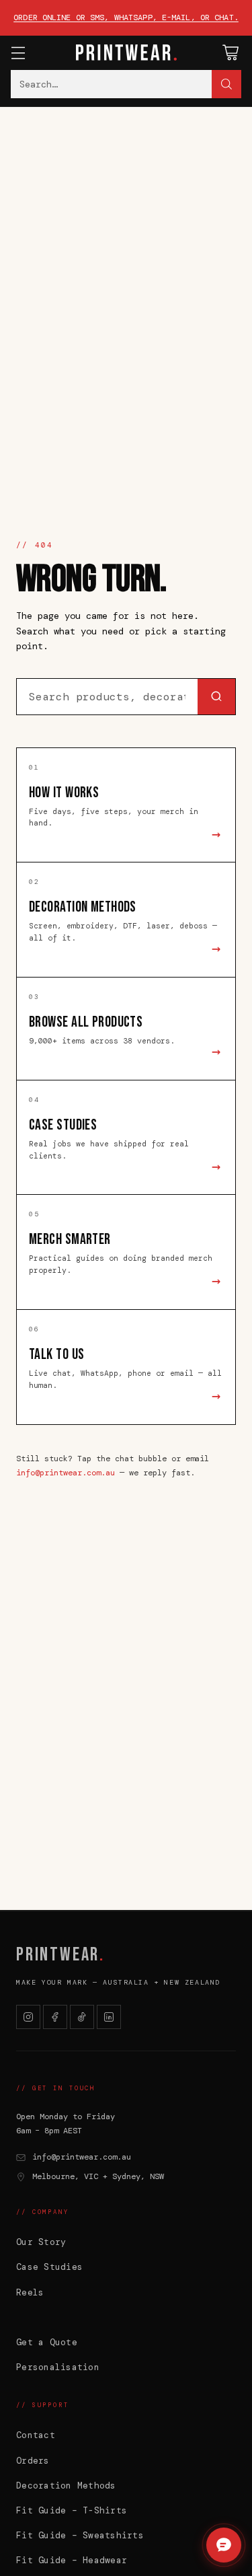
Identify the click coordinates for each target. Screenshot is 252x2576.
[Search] (226, 84)
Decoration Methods (66, 2486)
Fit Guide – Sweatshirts (80, 2535)
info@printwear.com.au (66, 1473)
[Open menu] (18, 53)
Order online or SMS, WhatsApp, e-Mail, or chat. (126, 17)
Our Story (41, 2242)
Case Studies (49, 2267)
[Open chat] (224, 2545)
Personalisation (58, 2367)
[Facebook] (55, 2017)
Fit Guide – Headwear (72, 2560)
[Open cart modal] (230, 53)
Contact (36, 2435)
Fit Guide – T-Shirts (72, 2510)
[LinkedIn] (109, 2017)
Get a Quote (47, 2342)
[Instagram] (28, 2017)
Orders (33, 2461)
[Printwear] (126, 52)
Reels (30, 2292)
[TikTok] (82, 2017)
